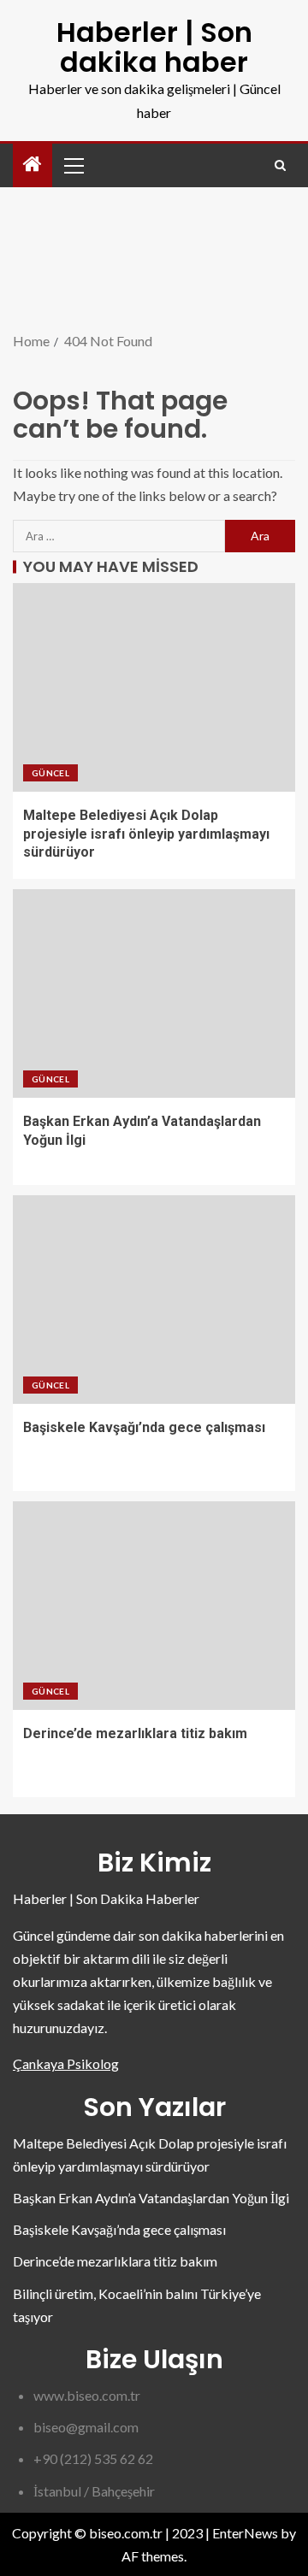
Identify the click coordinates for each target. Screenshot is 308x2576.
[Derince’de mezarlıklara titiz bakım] (154, 1606)
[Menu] (73, 165)
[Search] (280, 165)
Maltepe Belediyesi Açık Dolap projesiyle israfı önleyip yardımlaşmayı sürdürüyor (146, 834)
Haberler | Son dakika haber (154, 47)
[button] (73, 165)
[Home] (33, 165)
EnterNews (245, 2533)
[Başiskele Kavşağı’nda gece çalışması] (154, 1300)
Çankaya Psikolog (66, 2063)
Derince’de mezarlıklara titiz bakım (135, 1733)
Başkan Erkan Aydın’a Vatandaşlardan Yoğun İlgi (151, 2198)
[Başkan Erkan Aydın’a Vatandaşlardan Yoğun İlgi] (154, 993)
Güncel (50, 773)
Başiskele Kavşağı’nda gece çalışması (144, 1427)
